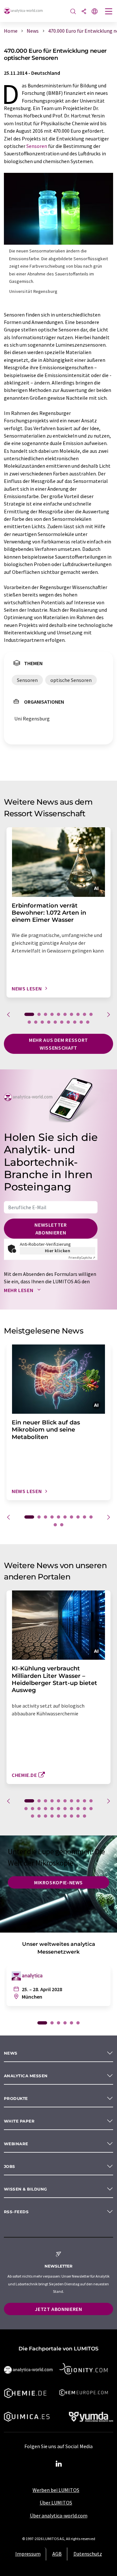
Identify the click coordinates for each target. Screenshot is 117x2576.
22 (32, 1816)
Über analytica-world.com (59, 2515)
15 (55, 1022)
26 (58, 1816)
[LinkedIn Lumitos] (58, 2464)
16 (62, 1022)
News (11, 2053)
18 (75, 1022)
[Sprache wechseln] (95, 12)
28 (71, 1816)
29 (78, 1816)
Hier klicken (58, 1251)
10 (91, 1014)
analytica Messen (26, 2076)
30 (84, 1816)
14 (49, 1022)
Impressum (28, 2554)
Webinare (16, 2144)
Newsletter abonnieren (51, 1229)
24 (45, 1816)
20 (88, 1022)
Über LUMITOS (56, 2503)
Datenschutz (88, 2554)
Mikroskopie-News (58, 1882)
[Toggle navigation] (109, 12)
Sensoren (37, 146)
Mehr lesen (19, 1290)
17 (68, 1022)
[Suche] (73, 12)
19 (81, 1022)
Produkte (16, 2098)
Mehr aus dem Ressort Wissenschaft (58, 1044)
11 (29, 1022)
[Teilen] (84, 12)
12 (36, 1022)
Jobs (10, 2166)
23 (39, 1816)
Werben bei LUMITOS (56, 2490)
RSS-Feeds (16, 2212)
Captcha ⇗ (82, 1258)
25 (52, 1816)
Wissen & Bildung (26, 2189)
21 (91, 1809)
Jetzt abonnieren (58, 2309)
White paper (19, 2121)
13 (42, 1022)
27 (65, 1816)
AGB (57, 2554)
